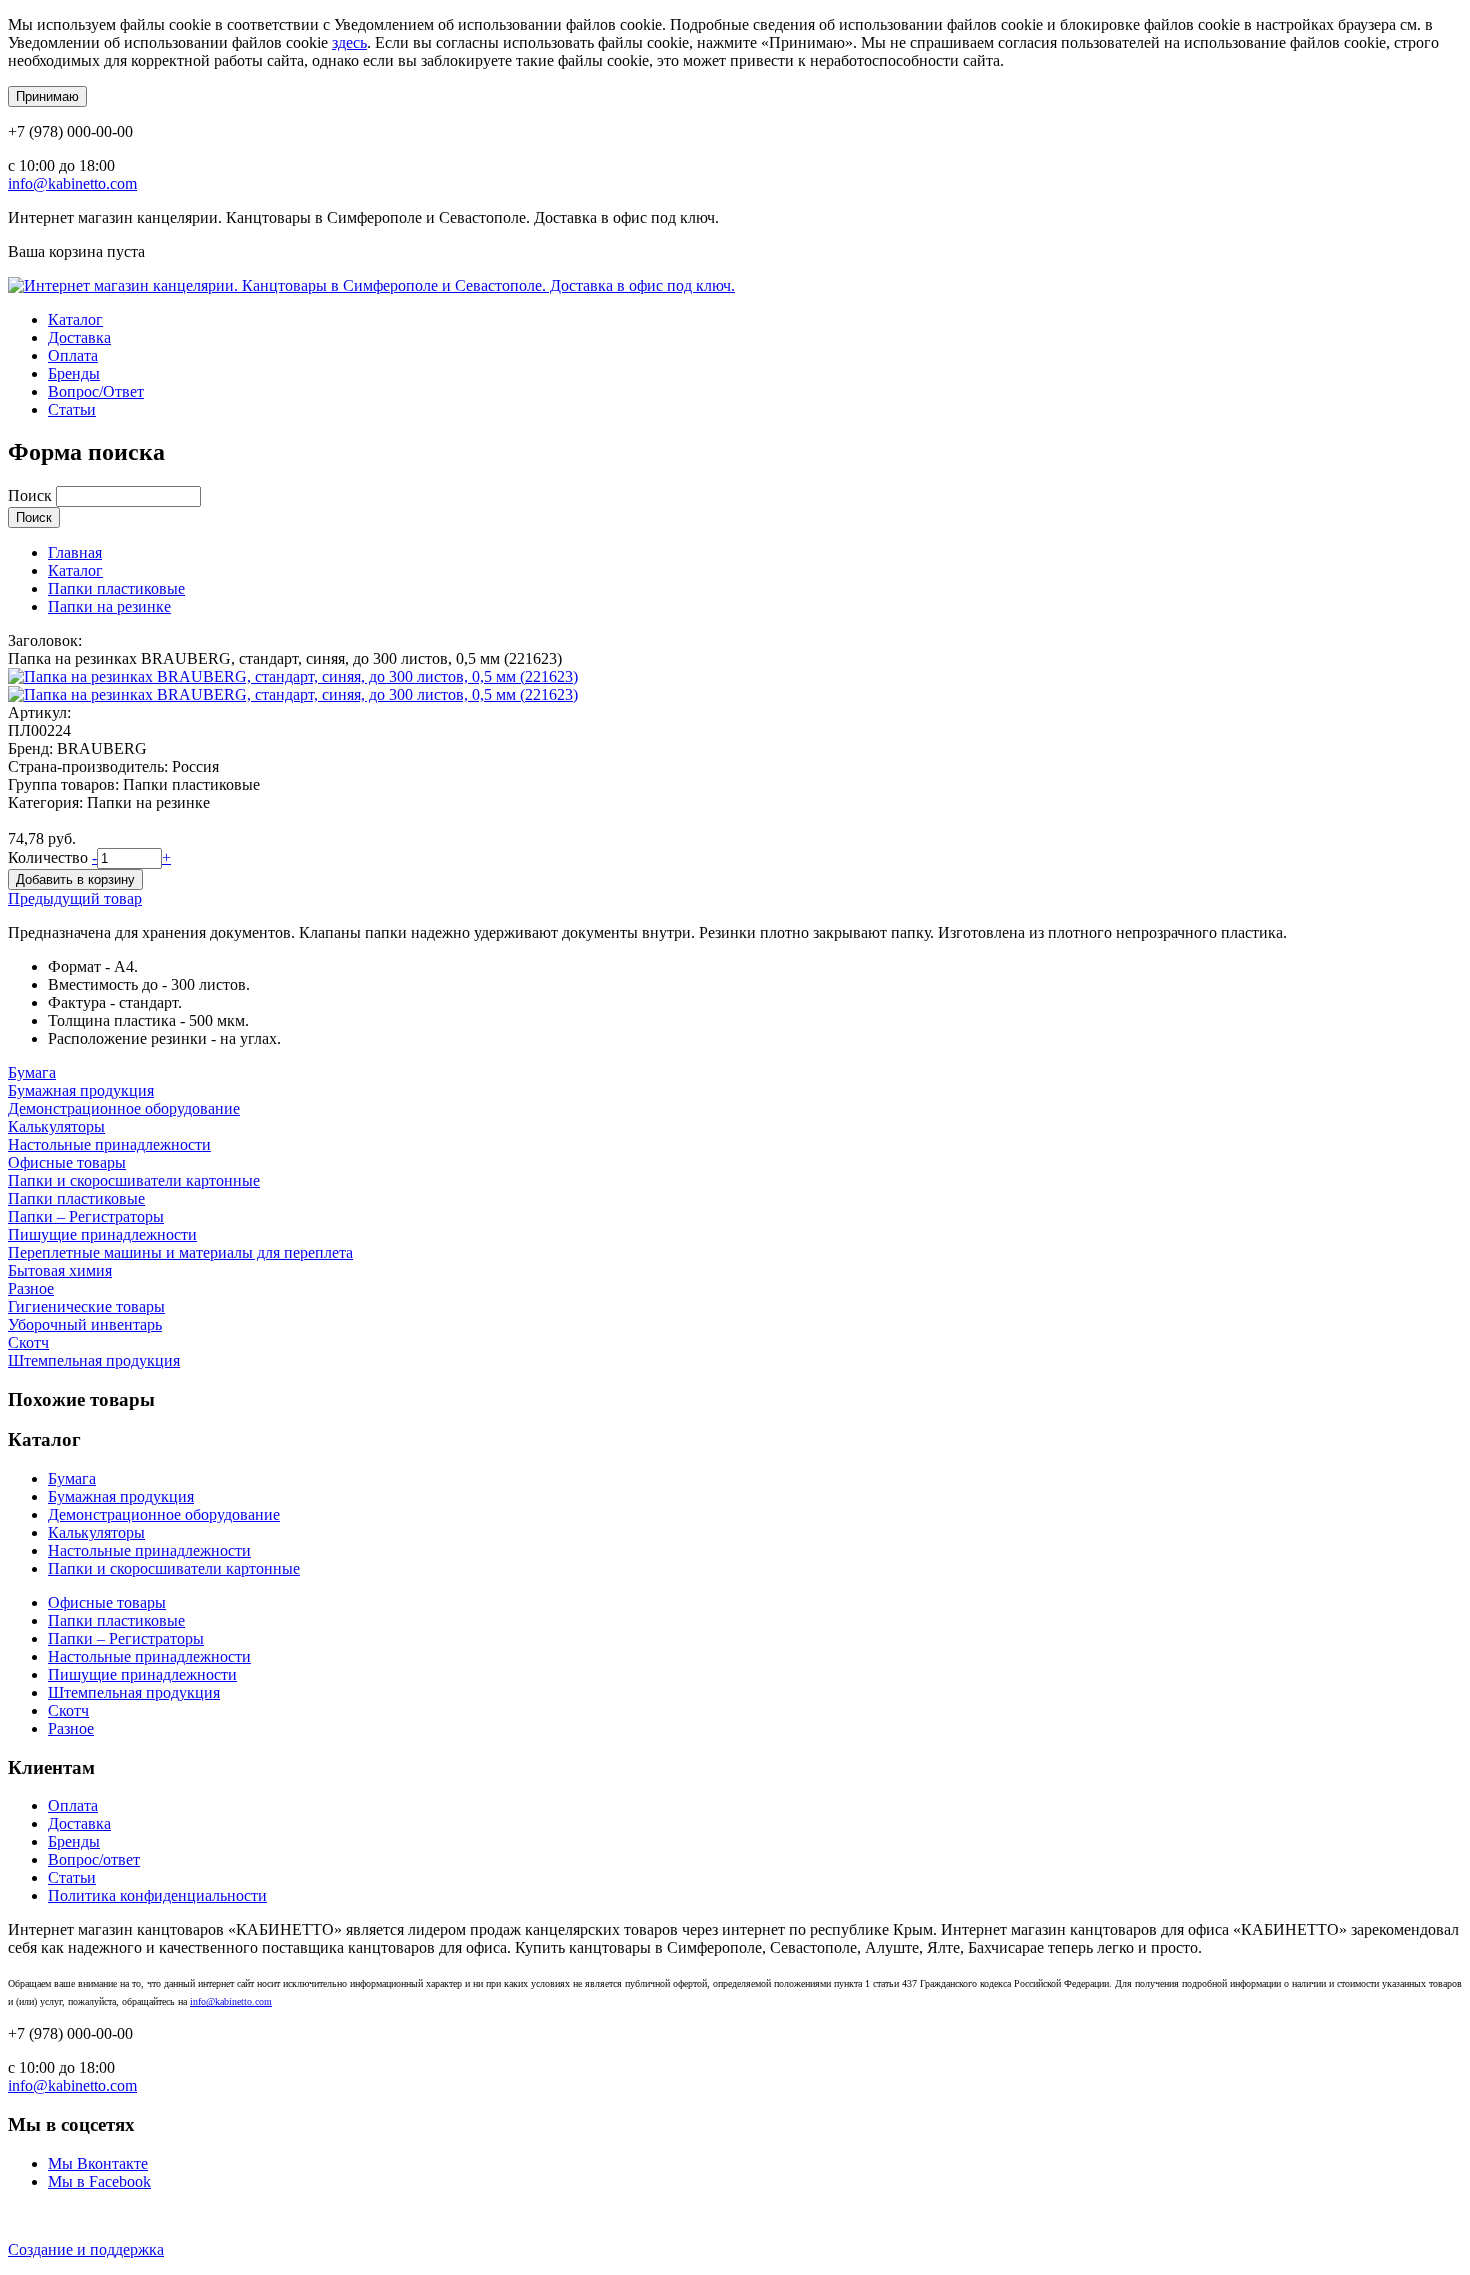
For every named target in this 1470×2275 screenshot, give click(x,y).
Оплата (73, 355)
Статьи (72, 409)
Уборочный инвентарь (85, 1324)
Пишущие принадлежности (102, 1234)
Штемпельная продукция (94, 1360)
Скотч (28, 1342)
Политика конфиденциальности (157, 1895)
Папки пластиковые (116, 588)
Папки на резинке (109, 606)
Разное (31, 1288)
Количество (50, 857)
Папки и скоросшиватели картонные (134, 1180)
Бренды (74, 373)
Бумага (32, 1072)
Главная (75, 552)
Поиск (32, 495)
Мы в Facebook (99, 2181)
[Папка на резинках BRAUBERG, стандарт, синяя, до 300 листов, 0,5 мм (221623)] (293, 676)
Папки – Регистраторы (86, 1216)
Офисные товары (67, 1162)
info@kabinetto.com (72, 183)
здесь (349, 42)
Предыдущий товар (75, 898)
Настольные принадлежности (109, 1144)
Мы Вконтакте (98, 2163)
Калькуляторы (56, 1126)
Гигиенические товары (86, 1306)
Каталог (75, 319)
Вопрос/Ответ (96, 391)
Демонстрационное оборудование (124, 1108)
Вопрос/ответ (94, 1859)
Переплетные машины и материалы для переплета (180, 1252)
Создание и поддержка (86, 2249)
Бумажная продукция (81, 1090)
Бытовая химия (60, 1270)
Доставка (79, 337)
